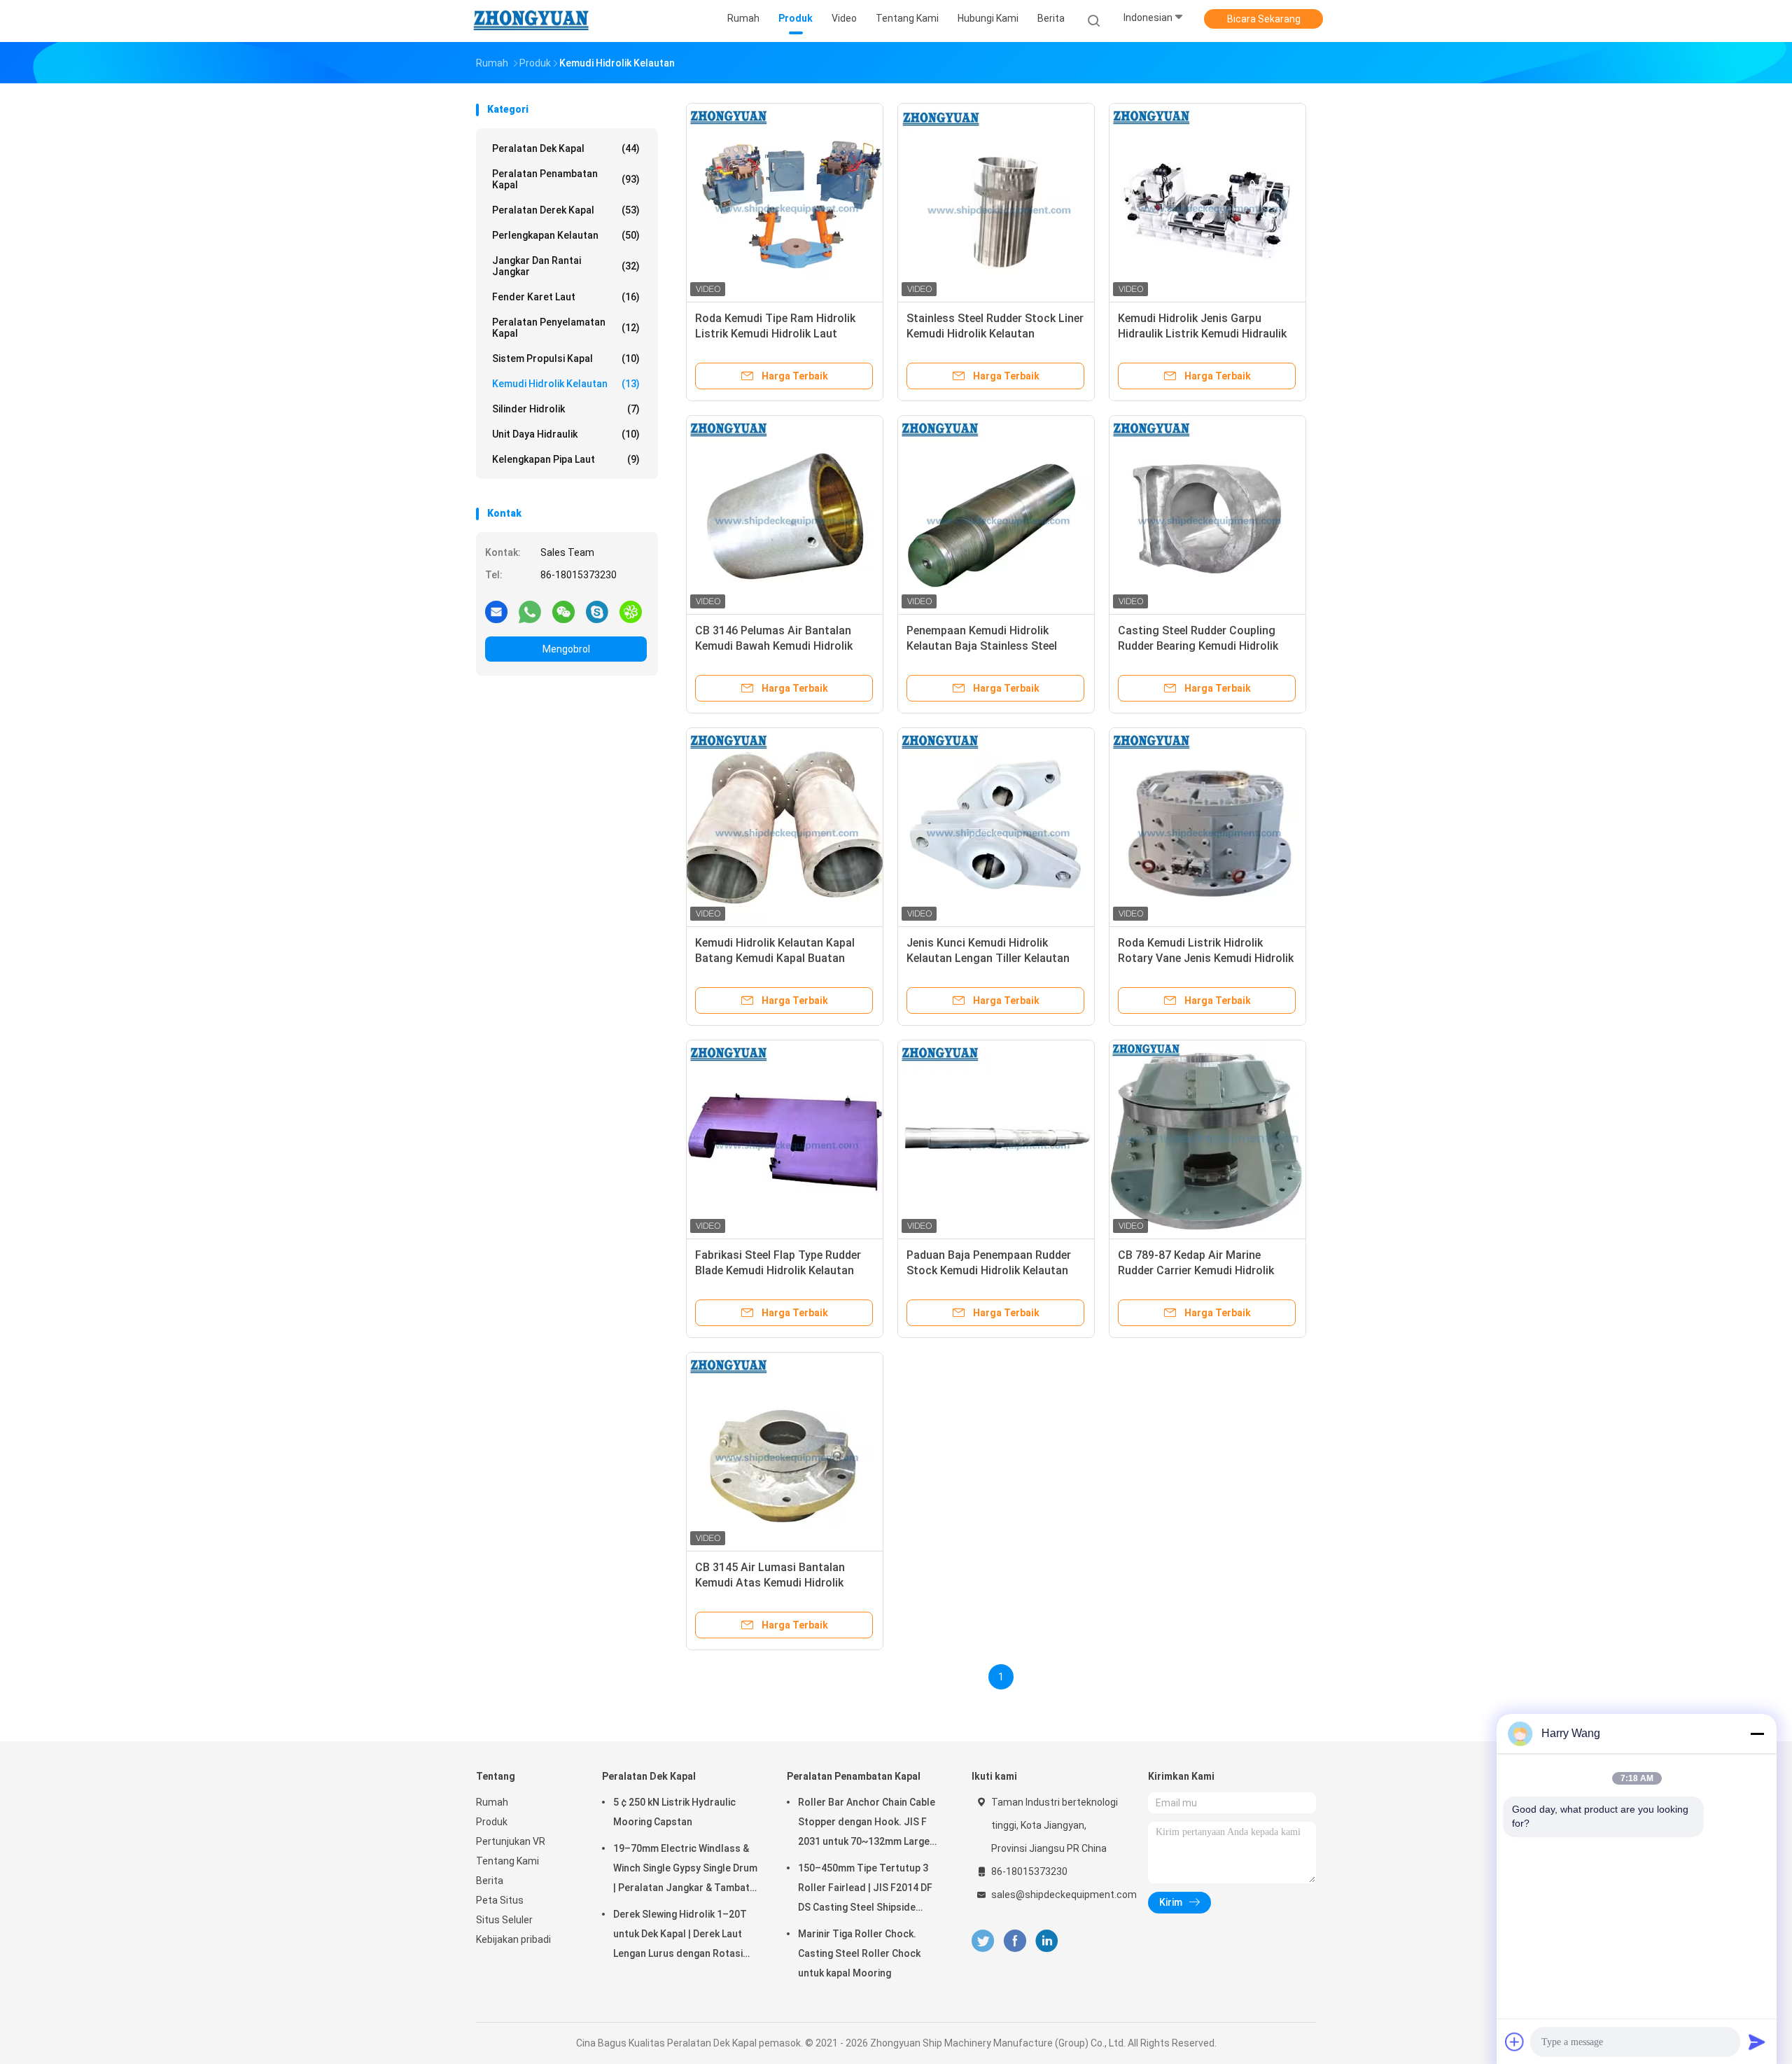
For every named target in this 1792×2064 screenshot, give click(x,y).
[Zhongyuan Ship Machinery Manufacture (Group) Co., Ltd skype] (597, 611)
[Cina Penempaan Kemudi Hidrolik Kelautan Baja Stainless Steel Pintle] (996, 514)
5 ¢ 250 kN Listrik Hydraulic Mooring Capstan (674, 1812)
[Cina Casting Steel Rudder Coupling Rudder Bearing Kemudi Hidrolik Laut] (1207, 514)
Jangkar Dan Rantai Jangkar (566, 266)
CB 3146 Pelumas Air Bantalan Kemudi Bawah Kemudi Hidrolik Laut (774, 646)
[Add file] (1515, 2042)
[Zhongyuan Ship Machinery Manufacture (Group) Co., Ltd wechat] (563, 611)
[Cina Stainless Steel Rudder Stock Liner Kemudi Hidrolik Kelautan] (996, 202)
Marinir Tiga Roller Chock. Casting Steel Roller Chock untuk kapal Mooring (859, 1953)
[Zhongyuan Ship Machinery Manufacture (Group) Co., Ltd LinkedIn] (1047, 1941)
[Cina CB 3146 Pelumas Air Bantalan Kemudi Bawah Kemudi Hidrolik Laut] (785, 514)
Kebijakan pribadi (513, 1939)
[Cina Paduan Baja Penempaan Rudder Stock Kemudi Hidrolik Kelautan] (996, 1138)
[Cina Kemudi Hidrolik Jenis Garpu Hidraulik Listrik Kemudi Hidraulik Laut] (1207, 202)
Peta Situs (500, 1900)
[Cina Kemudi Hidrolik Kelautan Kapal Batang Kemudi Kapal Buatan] (785, 826)
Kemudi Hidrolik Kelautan (566, 384)
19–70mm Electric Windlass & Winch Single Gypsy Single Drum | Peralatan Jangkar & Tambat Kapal (685, 1870)
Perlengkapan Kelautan (566, 235)
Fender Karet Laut (566, 297)
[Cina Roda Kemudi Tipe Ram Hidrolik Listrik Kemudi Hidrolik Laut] (785, 202)
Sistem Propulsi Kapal (566, 358)
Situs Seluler (504, 1920)
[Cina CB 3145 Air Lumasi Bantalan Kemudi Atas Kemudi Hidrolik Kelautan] (785, 1451)
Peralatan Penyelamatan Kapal (566, 328)
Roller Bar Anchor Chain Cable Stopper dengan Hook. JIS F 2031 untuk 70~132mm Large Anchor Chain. (867, 1824)
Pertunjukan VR (511, 1841)
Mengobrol (566, 649)
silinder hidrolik (566, 409)
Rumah (492, 1802)
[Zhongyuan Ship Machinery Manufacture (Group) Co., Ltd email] (496, 611)
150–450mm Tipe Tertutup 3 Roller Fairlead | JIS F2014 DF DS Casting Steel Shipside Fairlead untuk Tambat (865, 1890)
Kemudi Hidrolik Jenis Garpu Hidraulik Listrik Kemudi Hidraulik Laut (1202, 334)
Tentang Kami (507, 1861)
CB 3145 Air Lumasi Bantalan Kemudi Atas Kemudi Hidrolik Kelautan (770, 1583)
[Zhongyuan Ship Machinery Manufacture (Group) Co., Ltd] (531, 21)
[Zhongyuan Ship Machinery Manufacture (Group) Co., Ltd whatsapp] (530, 611)
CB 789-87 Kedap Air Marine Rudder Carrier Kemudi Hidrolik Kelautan (1196, 1270)
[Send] (1757, 2042)
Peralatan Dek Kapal (566, 148)
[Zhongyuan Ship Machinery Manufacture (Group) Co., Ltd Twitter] (983, 1941)
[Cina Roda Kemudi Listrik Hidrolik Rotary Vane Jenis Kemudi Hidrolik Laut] (1207, 826)
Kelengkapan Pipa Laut (566, 459)
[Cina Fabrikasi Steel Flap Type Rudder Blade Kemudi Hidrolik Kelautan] (785, 1138)
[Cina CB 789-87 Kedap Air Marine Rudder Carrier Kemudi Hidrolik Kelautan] (1207, 1138)
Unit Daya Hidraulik (566, 434)
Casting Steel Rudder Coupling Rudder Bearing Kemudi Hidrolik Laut (1198, 646)
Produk (492, 1822)
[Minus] (1757, 1734)
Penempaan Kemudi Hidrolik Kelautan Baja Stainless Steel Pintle (982, 646)
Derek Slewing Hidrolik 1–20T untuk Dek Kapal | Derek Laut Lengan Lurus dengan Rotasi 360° (680, 1936)
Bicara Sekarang (1264, 19)
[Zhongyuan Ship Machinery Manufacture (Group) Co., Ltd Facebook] (1015, 1941)
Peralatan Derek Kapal (566, 210)
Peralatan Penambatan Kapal (566, 179)
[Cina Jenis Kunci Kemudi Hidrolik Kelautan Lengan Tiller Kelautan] (996, 826)
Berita (490, 1881)
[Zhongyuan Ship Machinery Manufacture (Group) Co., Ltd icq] (631, 611)
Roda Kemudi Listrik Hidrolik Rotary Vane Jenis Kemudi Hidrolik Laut (1206, 958)
